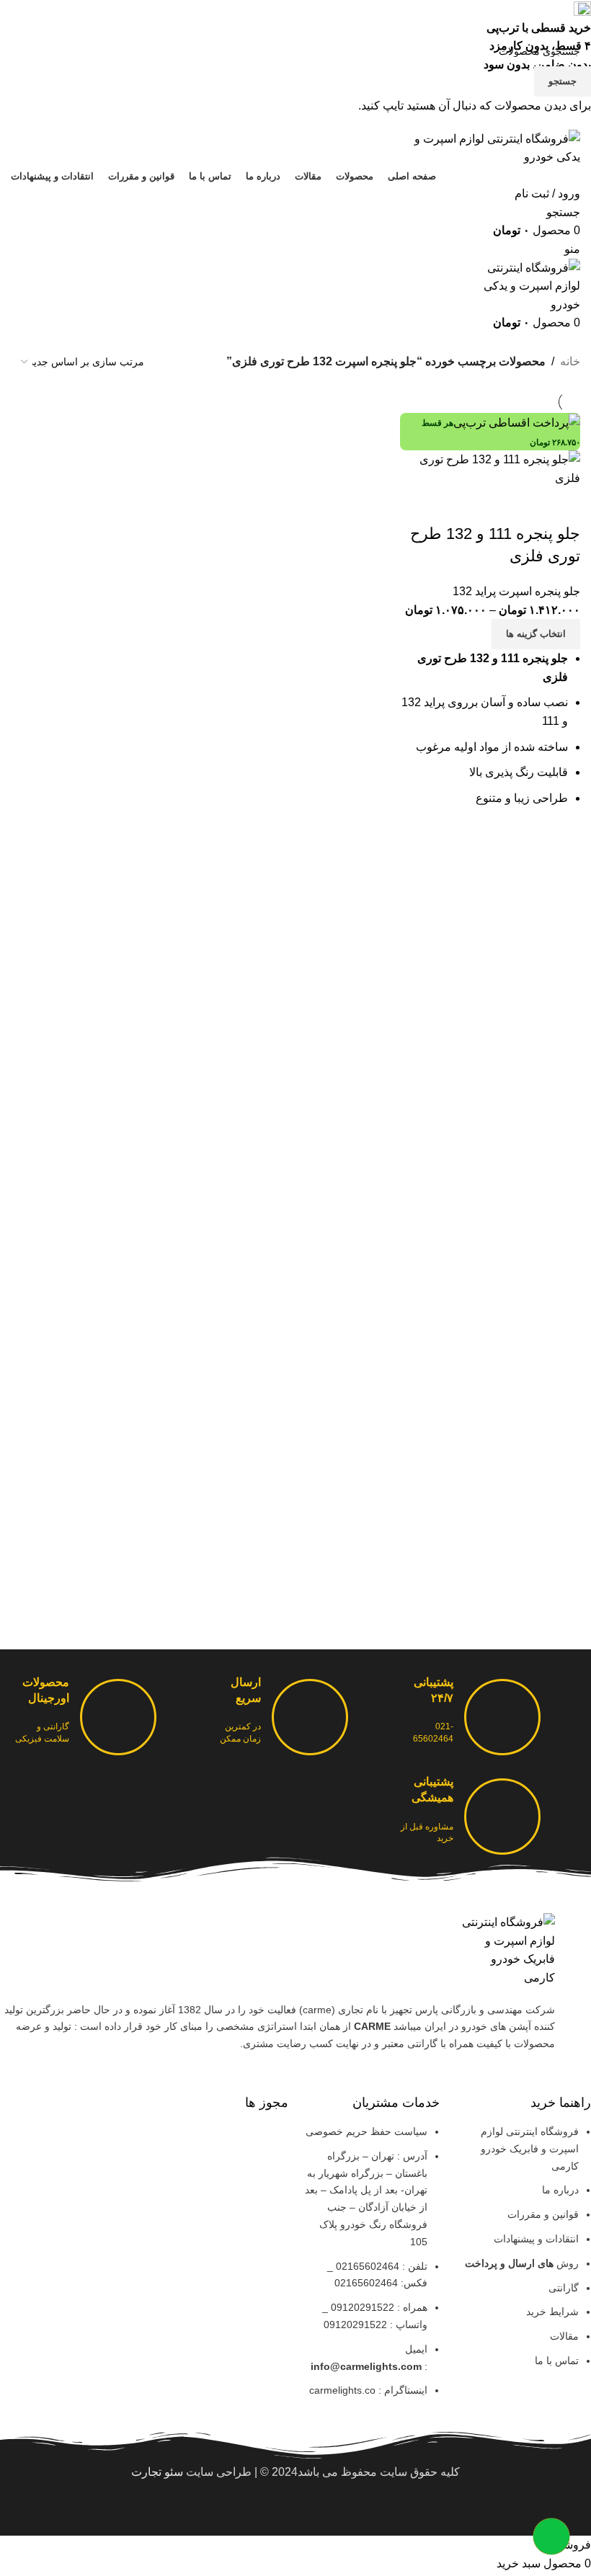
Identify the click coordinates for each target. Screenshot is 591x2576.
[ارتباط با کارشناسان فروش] (551, 2536)
